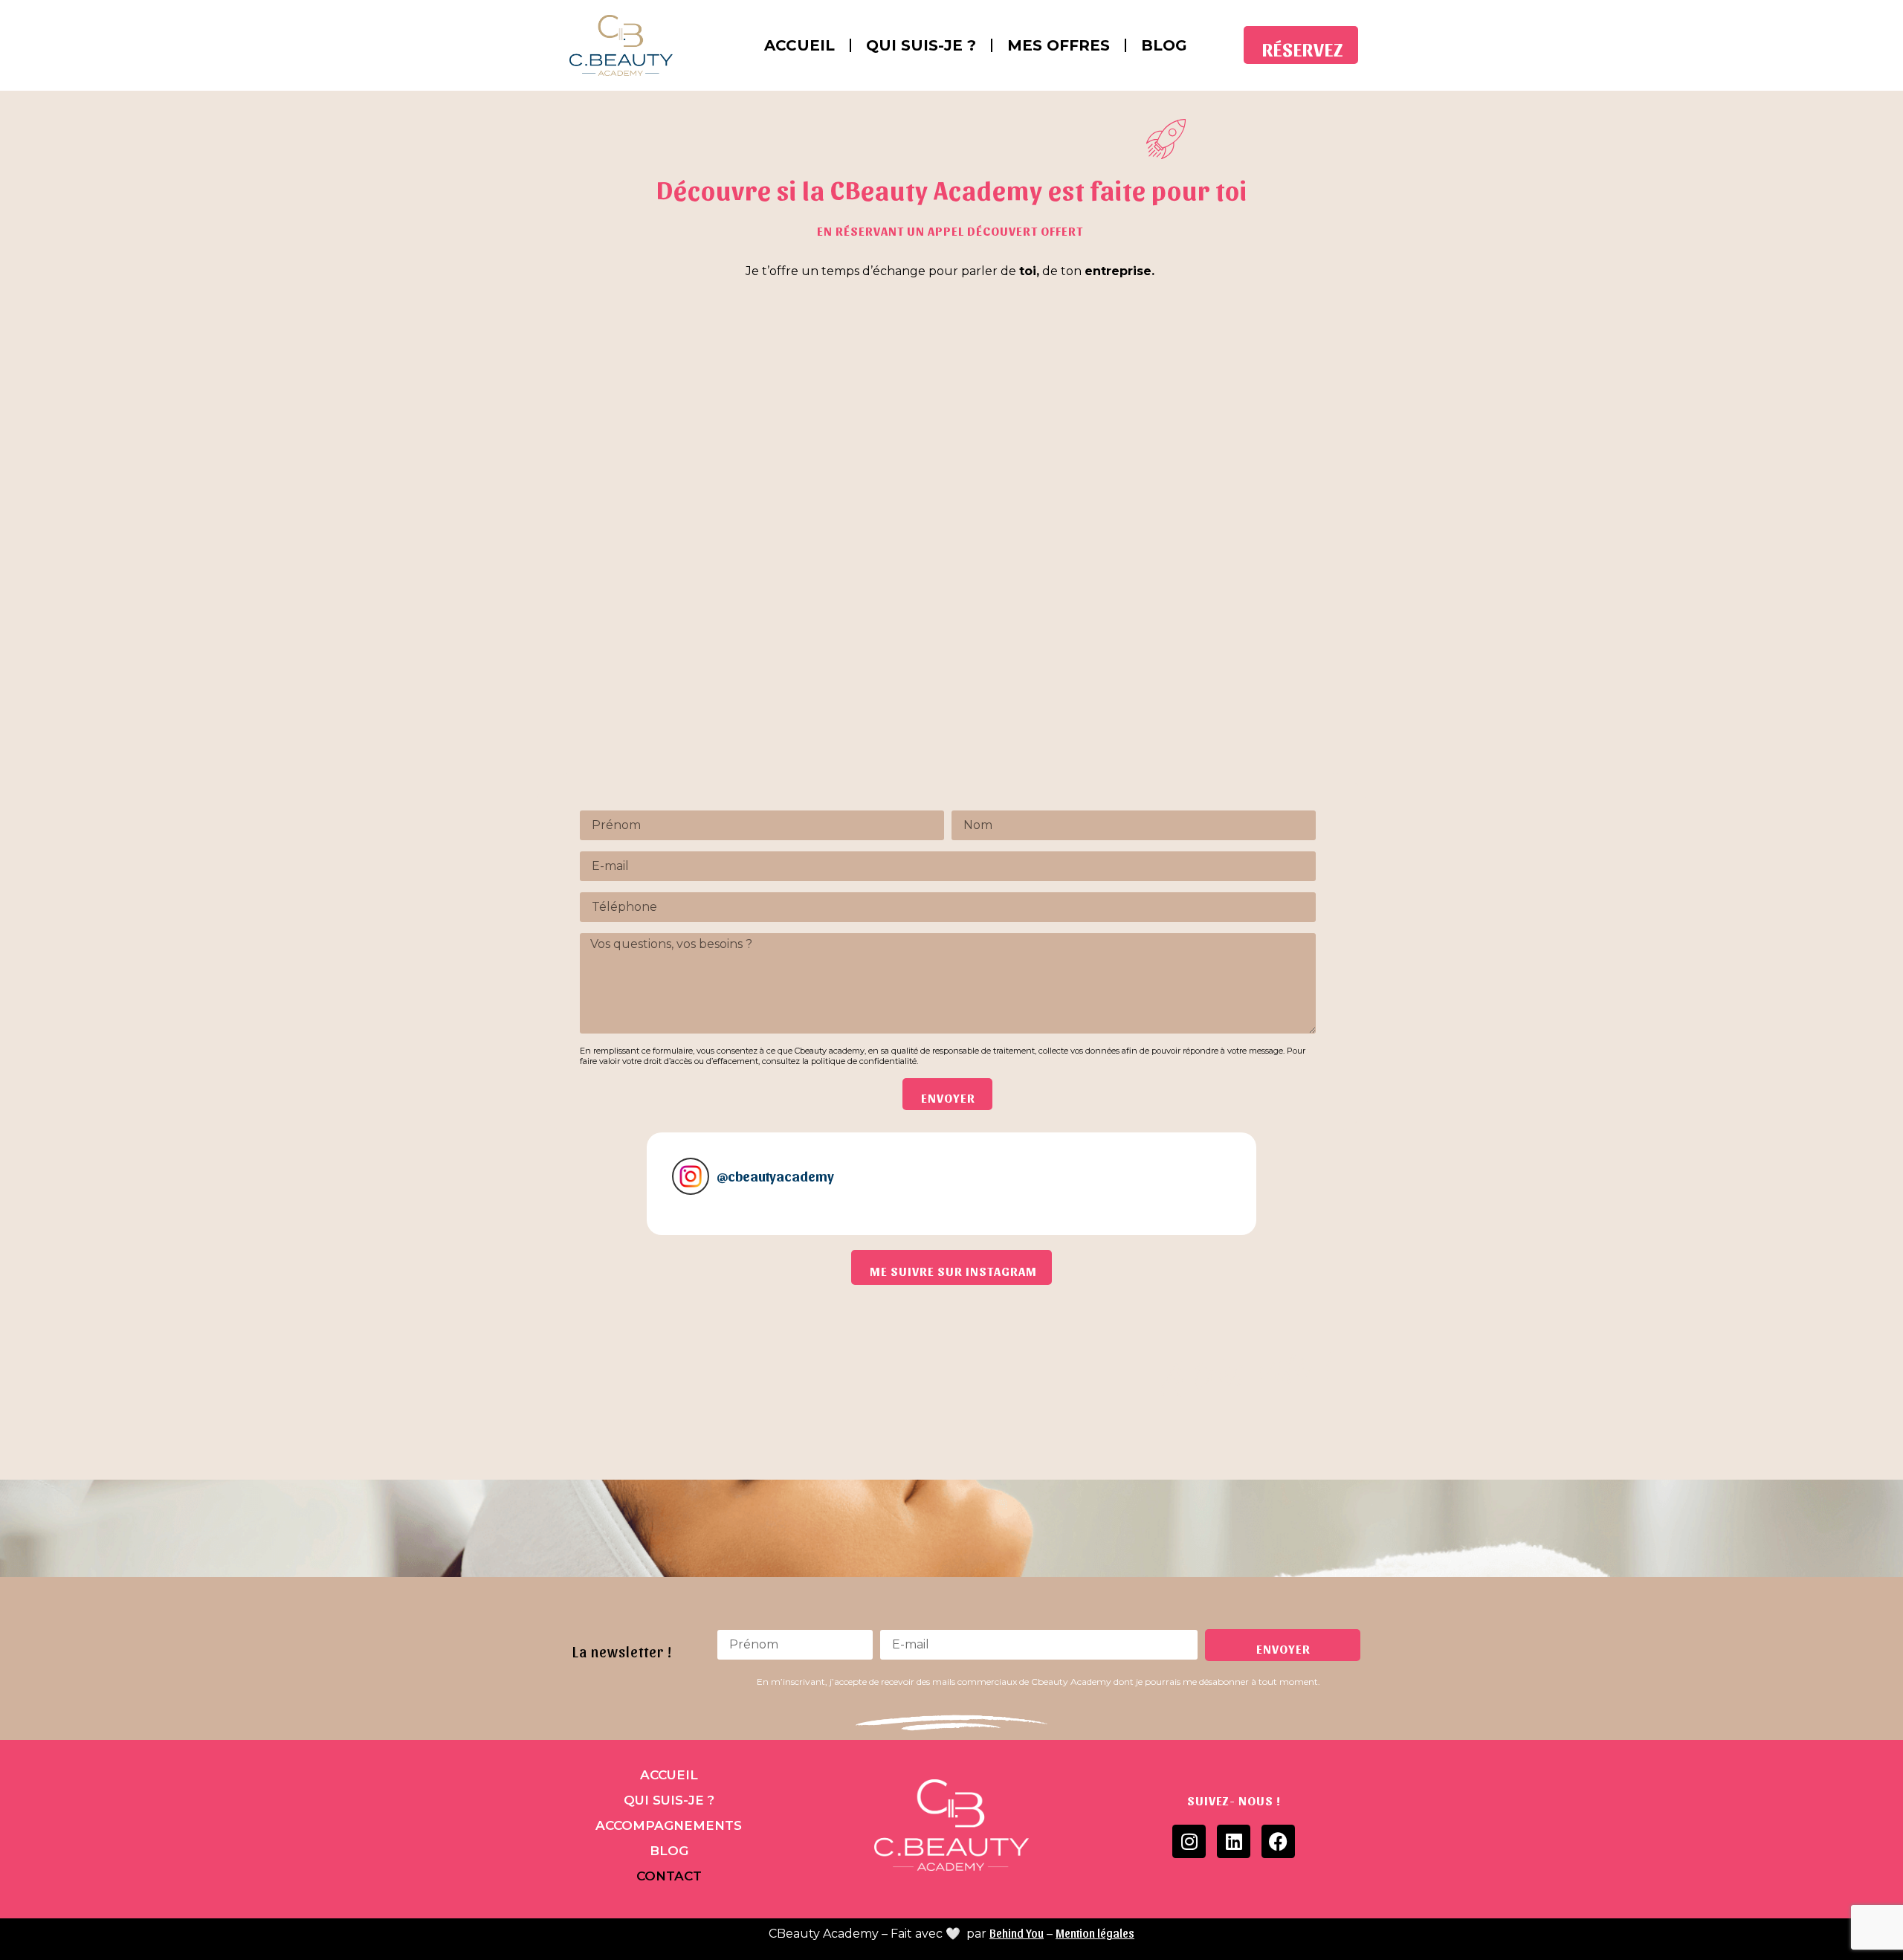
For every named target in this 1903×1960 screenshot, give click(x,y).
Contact (669, 1876)
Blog (1164, 45)
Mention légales (1095, 1933)
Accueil (799, 45)
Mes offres (1059, 45)
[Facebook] (1278, 1841)
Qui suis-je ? (921, 45)
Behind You (1017, 1933)
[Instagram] (1189, 1841)
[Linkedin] (1234, 1841)
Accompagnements (669, 1825)
